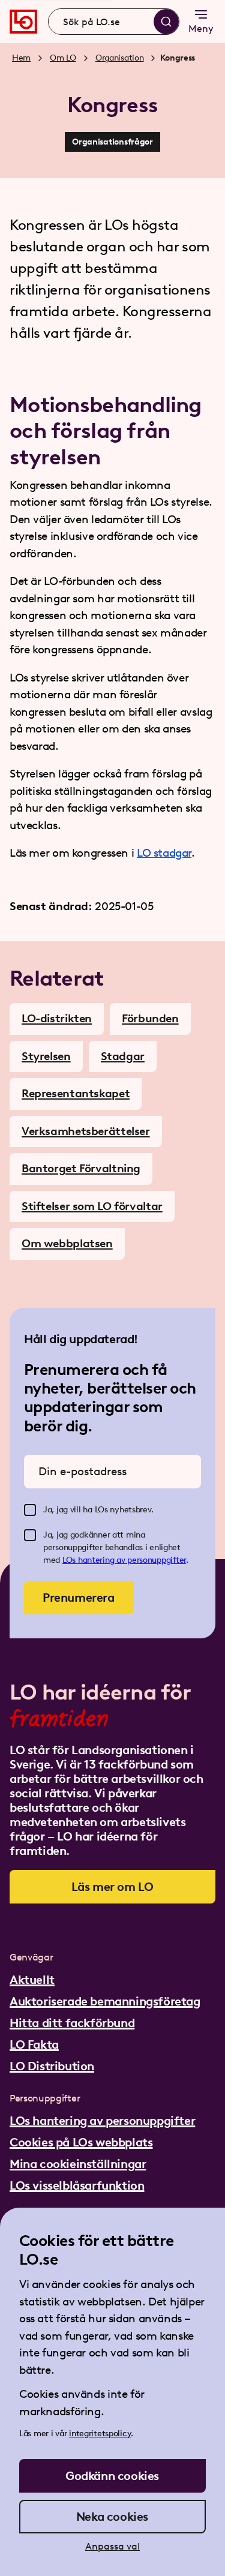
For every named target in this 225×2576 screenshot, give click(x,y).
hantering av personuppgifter (132, 1560)
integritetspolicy (100, 2434)
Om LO (63, 58)
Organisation (120, 58)
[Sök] (166, 22)
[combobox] (114, 22)
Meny (201, 28)
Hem (21, 58)
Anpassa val (112, 2546)
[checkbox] (30, 1510)
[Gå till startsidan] (23, 22)
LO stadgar (164, 853)
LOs (70, 1560)
